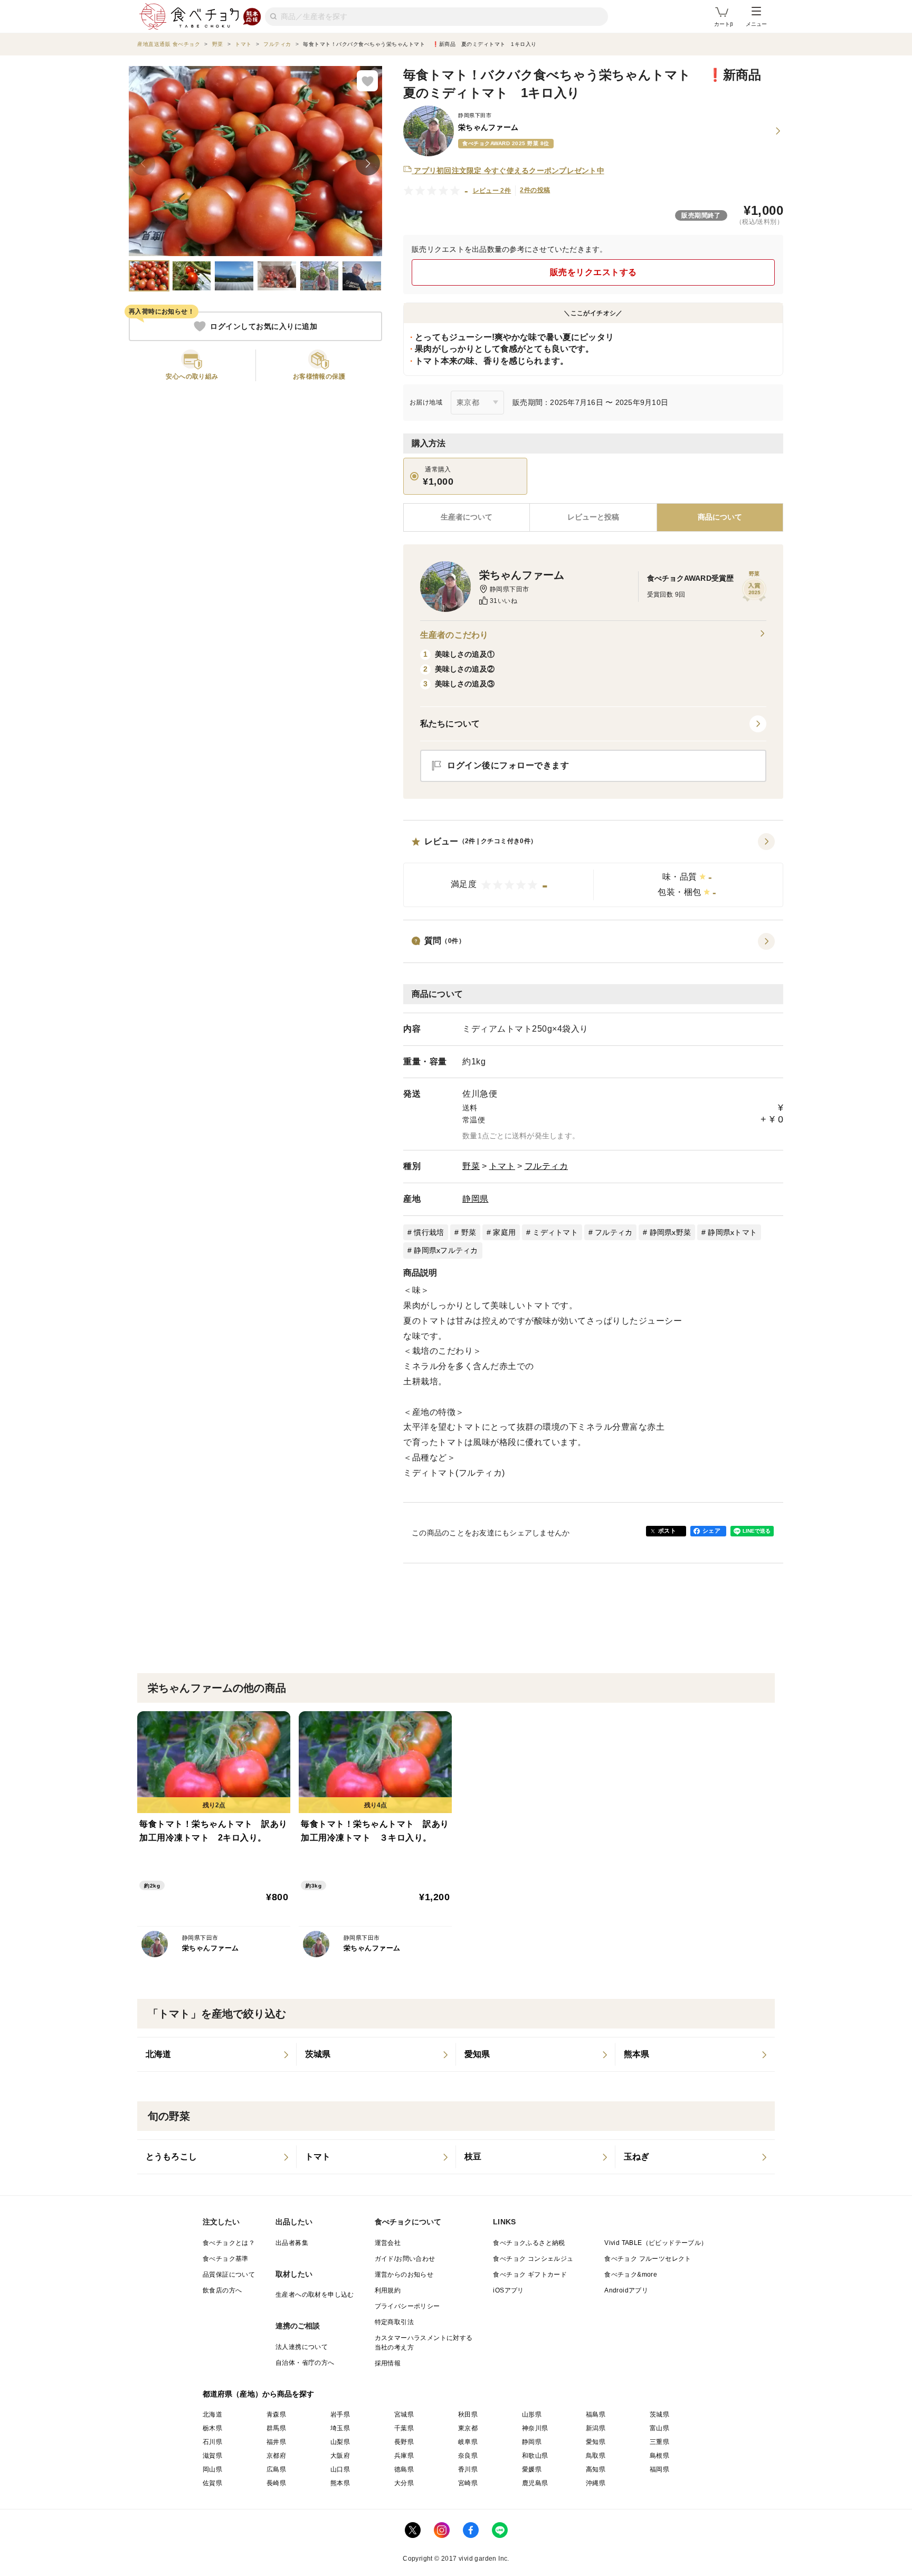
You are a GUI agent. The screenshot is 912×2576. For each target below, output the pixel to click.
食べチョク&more (631, 2275)
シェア (711, 1531)
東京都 (468, 2428)
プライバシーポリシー (407, 2306)
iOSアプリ (508, 2290)
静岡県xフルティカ (446, 1250)
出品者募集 (292, 2243)
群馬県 (276, 2428)
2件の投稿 (535, 190)
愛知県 (596, 2442)
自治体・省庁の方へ (305, 2363)
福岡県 (659, 2469)
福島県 (596, 2414)
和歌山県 (535, 2456)
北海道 (212, 2414)
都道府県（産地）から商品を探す (259, 2394)
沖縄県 (596, 2483)
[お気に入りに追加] (367, 81)
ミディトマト (555, 1232)
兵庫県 (404, 2456)
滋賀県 (212, 2456)
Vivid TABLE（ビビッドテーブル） (656, 2243)
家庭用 (504, 1232)
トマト (502, 1166)
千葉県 (404, 2428)
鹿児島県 (535, 2483)
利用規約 (388, 2290)
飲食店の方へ (222, 2290)
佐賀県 (212, 2483)
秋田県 (468, 2414)
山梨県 (340, 2442)
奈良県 (468, 2456)
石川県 (212, 2442)
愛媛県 (532, 2469)
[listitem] (217, 2054)
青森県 (276, 2414)
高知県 (596, 2469)
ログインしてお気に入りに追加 (264, 326)
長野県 (404, 2442)
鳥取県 (596, 2456)
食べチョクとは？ (229, 2243)
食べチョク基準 (226, 2259)
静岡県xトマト (732, 1232)
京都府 (276, 2456)
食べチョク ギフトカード (530, 2275)
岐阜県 (468, 2442)
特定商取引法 (394, 2322)
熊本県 (340, 2483)
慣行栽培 (429, 1232)
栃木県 (212, 2428)
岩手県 (340, 2414)
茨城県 (659, 2414)
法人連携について (302, 2347)
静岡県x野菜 (671, 1232)
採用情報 (388, 2363)
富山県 (659, 2428)
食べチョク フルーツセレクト (648, 2259)
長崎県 (276, 2483)
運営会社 (388, 2243)
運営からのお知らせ (404, 2275)
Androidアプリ (626, 2290)
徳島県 (404, 2469)
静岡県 (476, 1199)
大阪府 (340, 2456)
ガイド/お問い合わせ (405, 2259)
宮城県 (404, 2414)
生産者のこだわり (454, 635)
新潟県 (596, 2428)
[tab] (593, 517)
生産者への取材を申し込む (315, 2295)
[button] (593, 870)
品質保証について (229, 2275)
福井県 (276, 2442)
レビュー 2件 (492, 191)
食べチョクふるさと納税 (529, 2243)
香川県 (468, 2469)
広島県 (276, 2469)
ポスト (667, 1531)
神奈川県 (535, 2428)
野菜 (471, 1166)
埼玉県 (340, 2428)
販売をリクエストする (593, 272)
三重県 (659, 2442)
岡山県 (212, 2469)
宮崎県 (468, 2483)
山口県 (340, 2469)
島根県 (659, 2456)
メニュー (756, 24)
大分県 (404, 2483)
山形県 (532, 2414)
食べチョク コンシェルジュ (533, 2259)
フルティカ (547, 1166)
